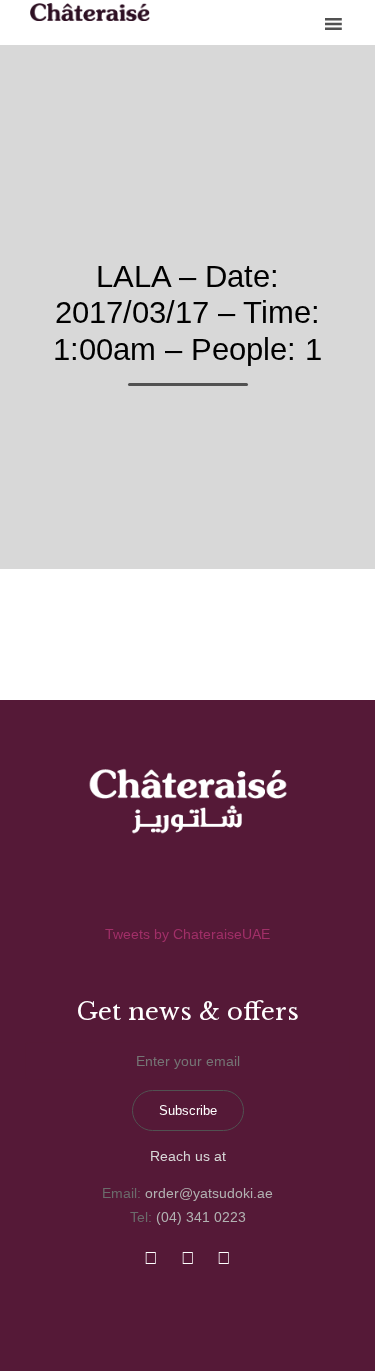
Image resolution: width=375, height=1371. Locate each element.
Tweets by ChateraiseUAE (187, 934)
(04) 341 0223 (201, 1217)
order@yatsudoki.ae (209, 1193)
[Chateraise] (90, 12)
